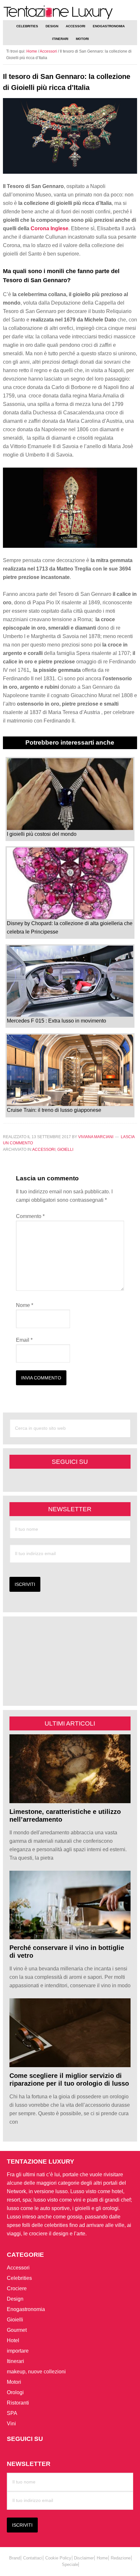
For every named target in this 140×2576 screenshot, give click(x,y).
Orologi (15, 2392)
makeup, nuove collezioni (36, 2372)
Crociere (17, 2288)
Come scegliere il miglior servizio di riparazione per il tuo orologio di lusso (69, 2080)
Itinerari (15, 2361)
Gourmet (17, 2330)
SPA (12, 2413)
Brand (15, 2558)
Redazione (121, 2558)
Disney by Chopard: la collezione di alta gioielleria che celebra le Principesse (70, 928)
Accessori (44, 1150)
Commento (30, 1216)
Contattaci (33, 2558)
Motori (14, 2382)
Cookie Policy (58, 2558)
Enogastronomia (26, 2309)
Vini (11, 2424)
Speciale (70, 2564)
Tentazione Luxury (70, 13)
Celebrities (19, 2278)
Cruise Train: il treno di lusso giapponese (54, 1110)
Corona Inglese (49, 228)
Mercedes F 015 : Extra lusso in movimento (56, 1021)
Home (102, 2558)
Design (15, 2299)
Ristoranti (18, 2403)
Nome (25, 1305)
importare (18, 2351)
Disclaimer (84, 2558)
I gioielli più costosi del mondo (42, 834)
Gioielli (65, 1150)
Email (24, 1340)
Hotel (13, 2340)
